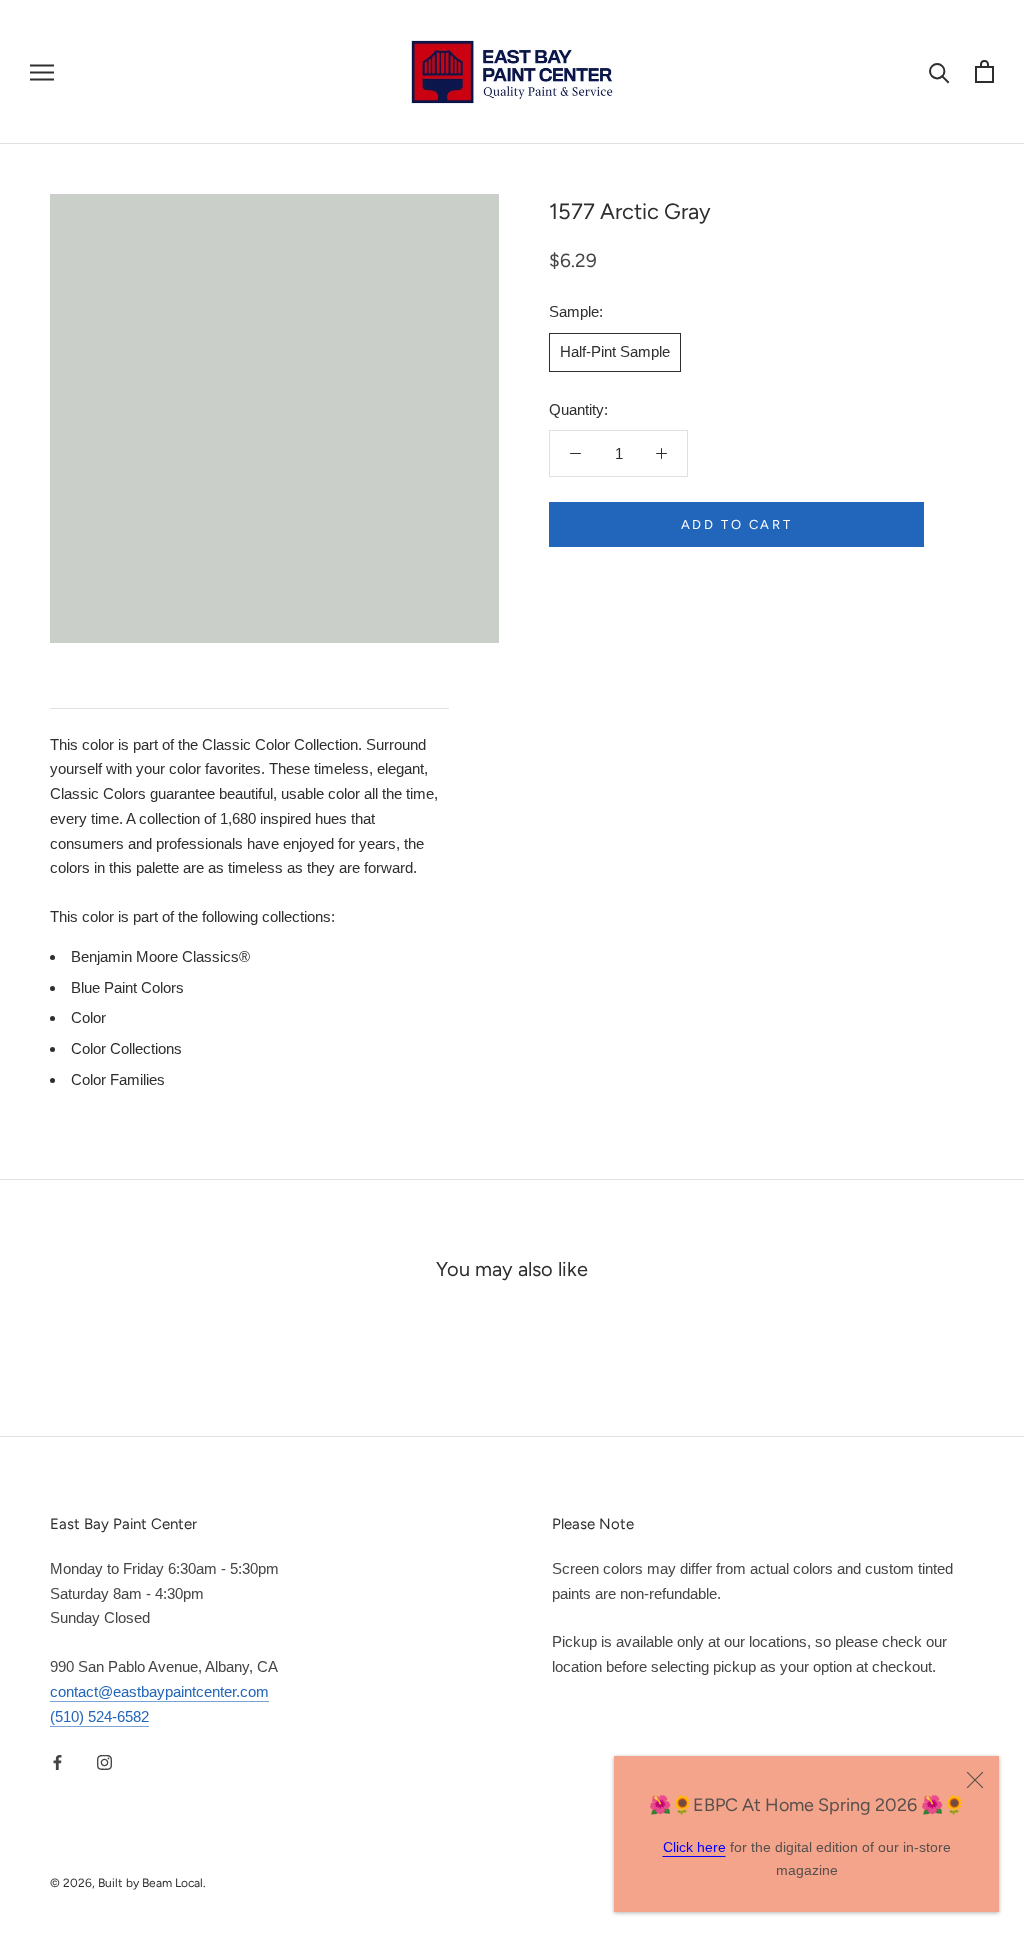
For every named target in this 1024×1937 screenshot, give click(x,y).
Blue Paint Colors (127, 987)
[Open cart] (984, 71)
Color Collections (126, 1048)
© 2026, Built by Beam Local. (128, 1883)
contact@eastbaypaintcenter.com (159, 1691)
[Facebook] (57, 1761)
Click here (694, 1847)
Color (88, 1017)
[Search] (939, 71)
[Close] (975, 1780)
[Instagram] (104, 1761)
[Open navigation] (42, 72)
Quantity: (578, 409)
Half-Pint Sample (615, 351)
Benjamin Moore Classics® (160, 956)
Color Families (118, 1079)
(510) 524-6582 (99, 1716)
